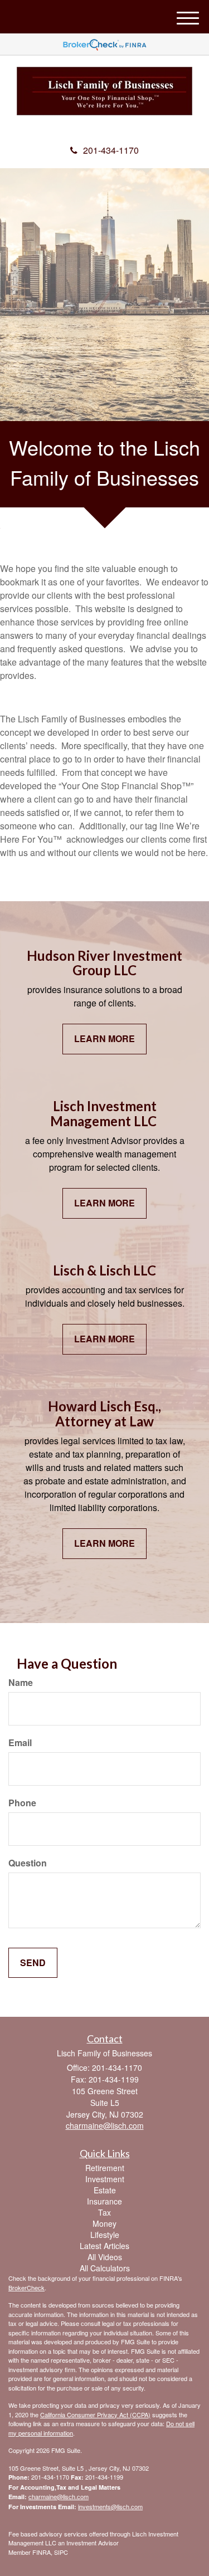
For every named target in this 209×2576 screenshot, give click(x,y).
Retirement (105, 2168)
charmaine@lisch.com (59, 2496)
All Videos (105, 2257)
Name (21, 1683)
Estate (105, 2190)
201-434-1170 (111, 150)
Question (28, 1863)
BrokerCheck (26, 2287)
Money (104, 2223)
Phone (22, 1803)
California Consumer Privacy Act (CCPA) (95, 2414)
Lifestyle (105, 2235)
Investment (105, 2179)
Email (20, 1743)
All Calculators (105, 2268)
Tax (104, 2212)
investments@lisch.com (110, 2506)
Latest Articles (104, 2246)
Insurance (104, 2201)
